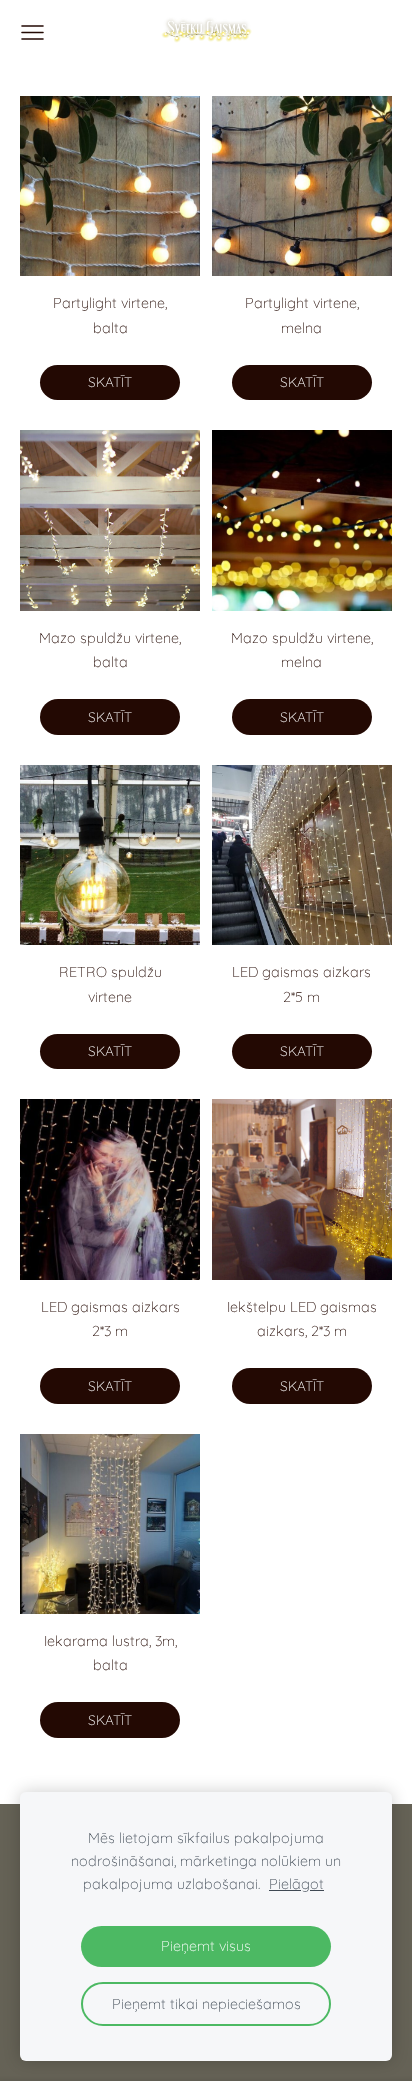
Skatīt (110, 381)
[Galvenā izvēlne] (32, 32)
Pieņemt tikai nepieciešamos (206, 2004)
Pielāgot (296, 1884)
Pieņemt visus (206, 1946)
